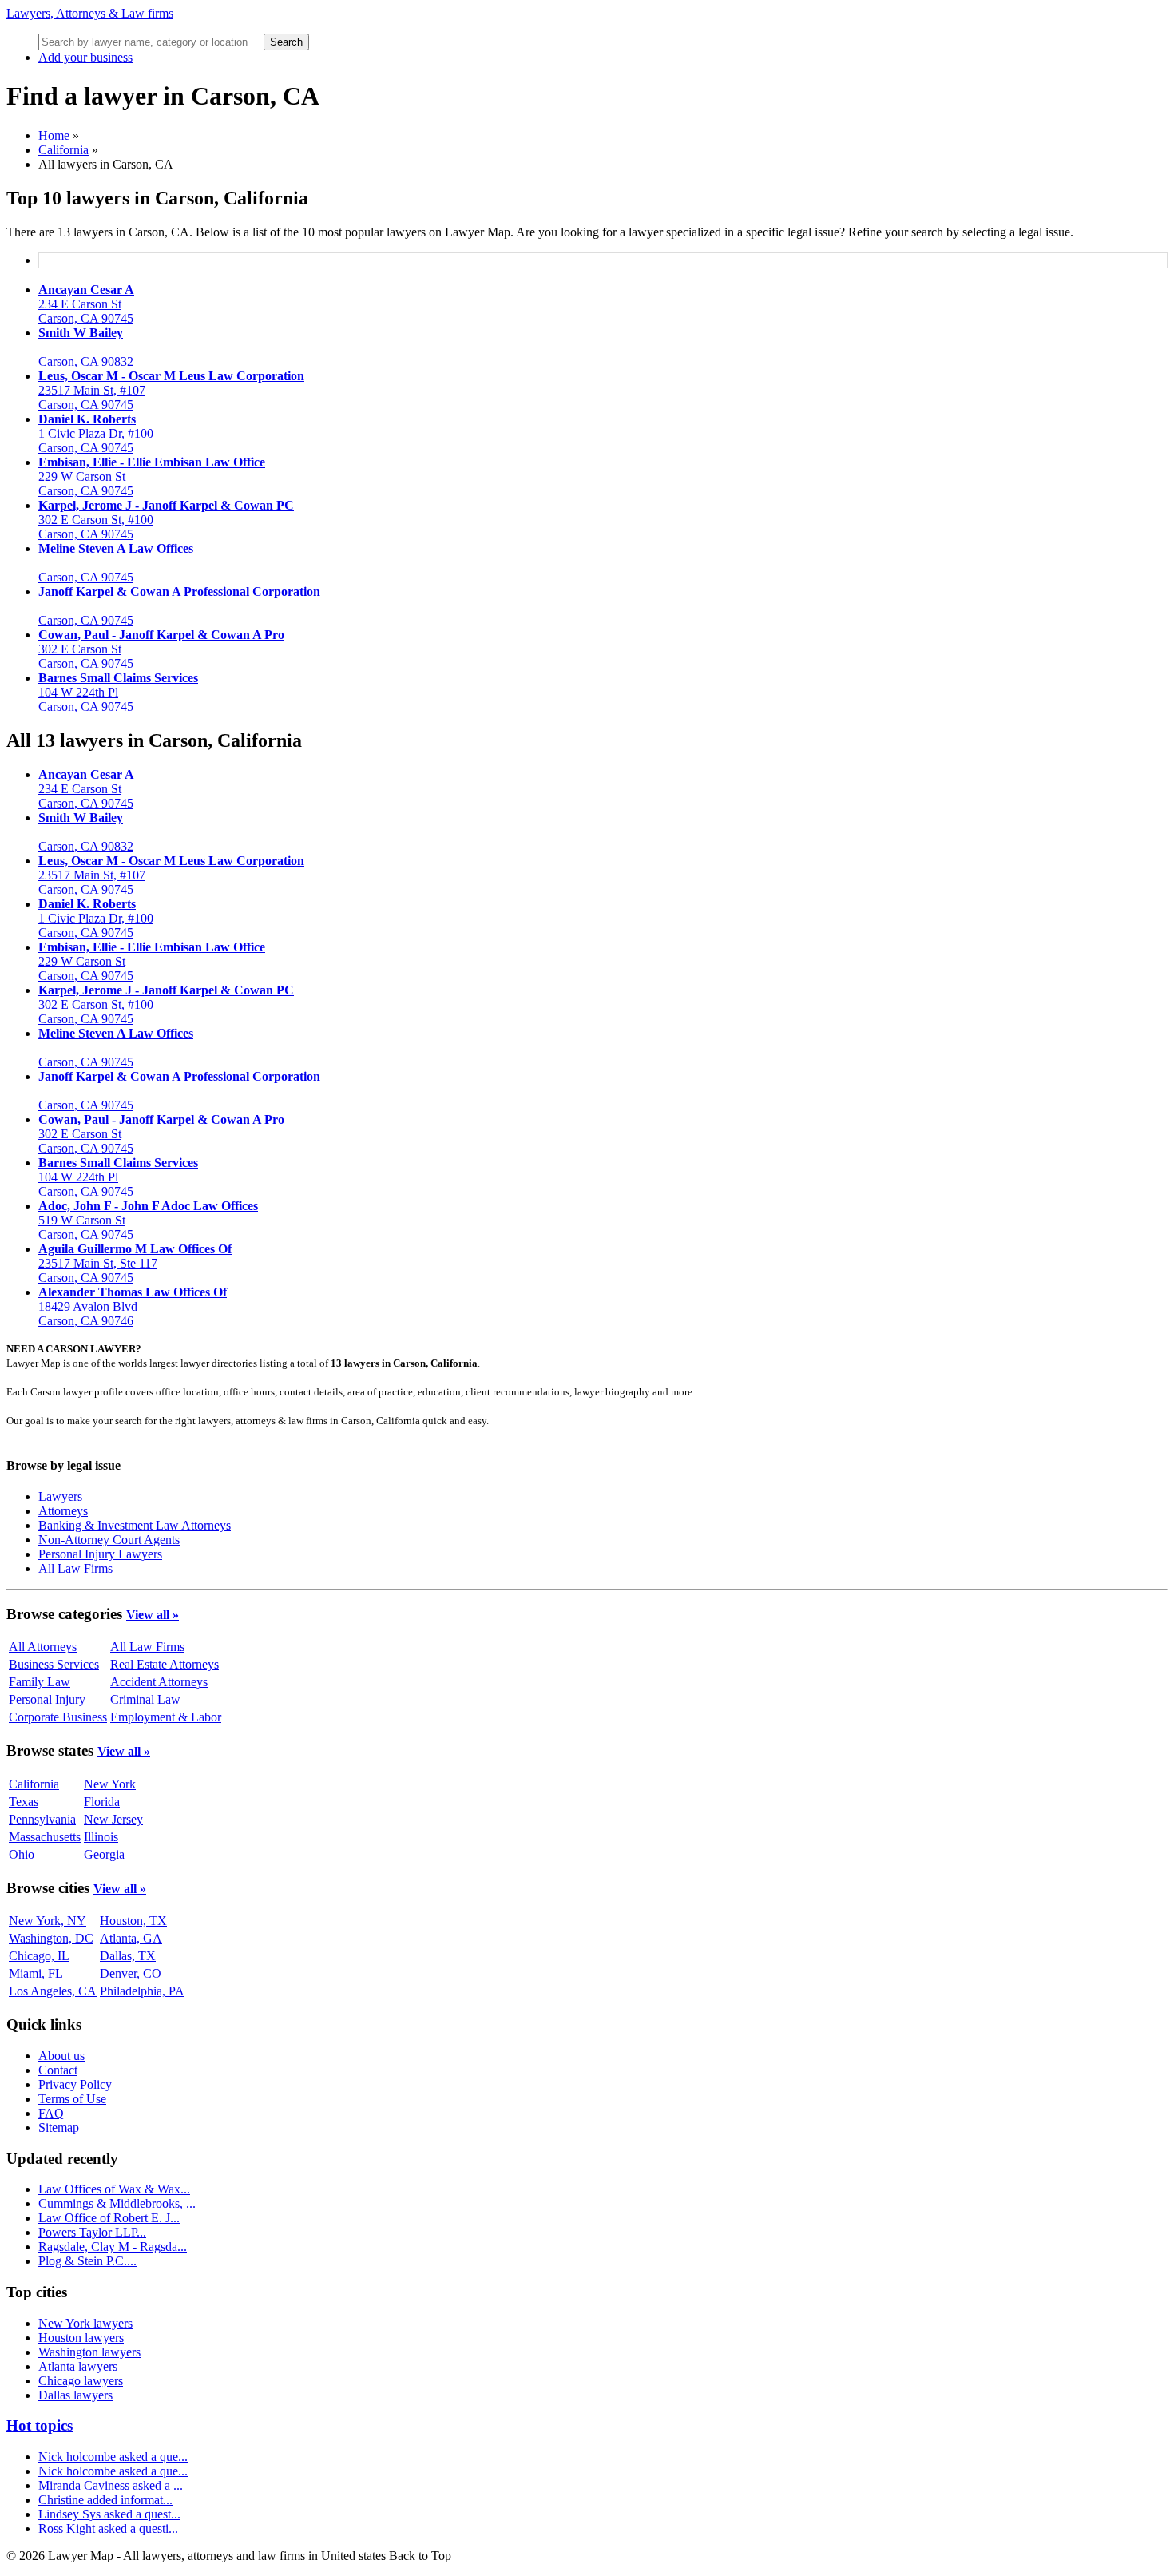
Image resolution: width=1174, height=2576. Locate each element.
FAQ (51, 2113)
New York (110, 1784)
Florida (102, 1802)
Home (54, 135)
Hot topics (40, 2425)
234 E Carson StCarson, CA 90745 (86, 304)
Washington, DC (51, 1938)
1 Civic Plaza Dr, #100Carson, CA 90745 (96, 433)
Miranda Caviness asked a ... (111, 2485)
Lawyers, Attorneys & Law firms (90, 13)
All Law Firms (75, 1568)
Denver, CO (131, 1973)
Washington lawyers (89, 2352)
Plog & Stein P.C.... (87, 2261)
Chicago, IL (39, 1956)
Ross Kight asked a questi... (108, 2528)
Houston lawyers (81, 2338)
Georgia (104, 1854)
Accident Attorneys (159, 1682)
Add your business (85, 57)
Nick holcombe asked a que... (113, 2457)
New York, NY (48, 1921)
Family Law (40, 1682)
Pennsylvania (42, 1819)
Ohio (22, 1854)
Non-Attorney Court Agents (109, 1540)
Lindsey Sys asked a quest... (109, 2514)
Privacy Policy (75, 2084)
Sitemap (59, 2127)
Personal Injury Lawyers (100, 1554)
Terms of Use (72, 2099)
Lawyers (60, 1496)
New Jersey (113, 1819)
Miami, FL (36, 1973)
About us (61, 2056)
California (63, 150)
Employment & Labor (166, 1717)
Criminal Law (145, 1699)
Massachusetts (45, 1837)
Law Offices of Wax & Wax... (114, 2189)
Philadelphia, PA (142, 1991)
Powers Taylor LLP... (92, 2232)
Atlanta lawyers (78, 2366)
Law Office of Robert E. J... (109, 2218)
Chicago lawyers (81, 2381)
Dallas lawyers (75, 2395)
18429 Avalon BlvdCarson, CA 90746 (133, 1306)
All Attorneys (43, 1647)
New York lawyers (85, 2323)
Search (286, 42)
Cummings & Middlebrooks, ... (117, 2203)
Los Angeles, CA (53, 1991)
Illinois (101, 1837)
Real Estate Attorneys (165, 1664)
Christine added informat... (105, 2500)
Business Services (54, 1664)
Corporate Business (58, 1717)
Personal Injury (47, 1699)
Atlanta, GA (131, 1938)
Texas (24, 1802)
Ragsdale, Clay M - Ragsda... (113, 2247)
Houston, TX (133, 1921)
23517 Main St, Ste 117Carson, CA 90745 (135, 1263)
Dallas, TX (128, 1956)
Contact (58, 2070)
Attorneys (63, 1511)
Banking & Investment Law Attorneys (135, 1525)
